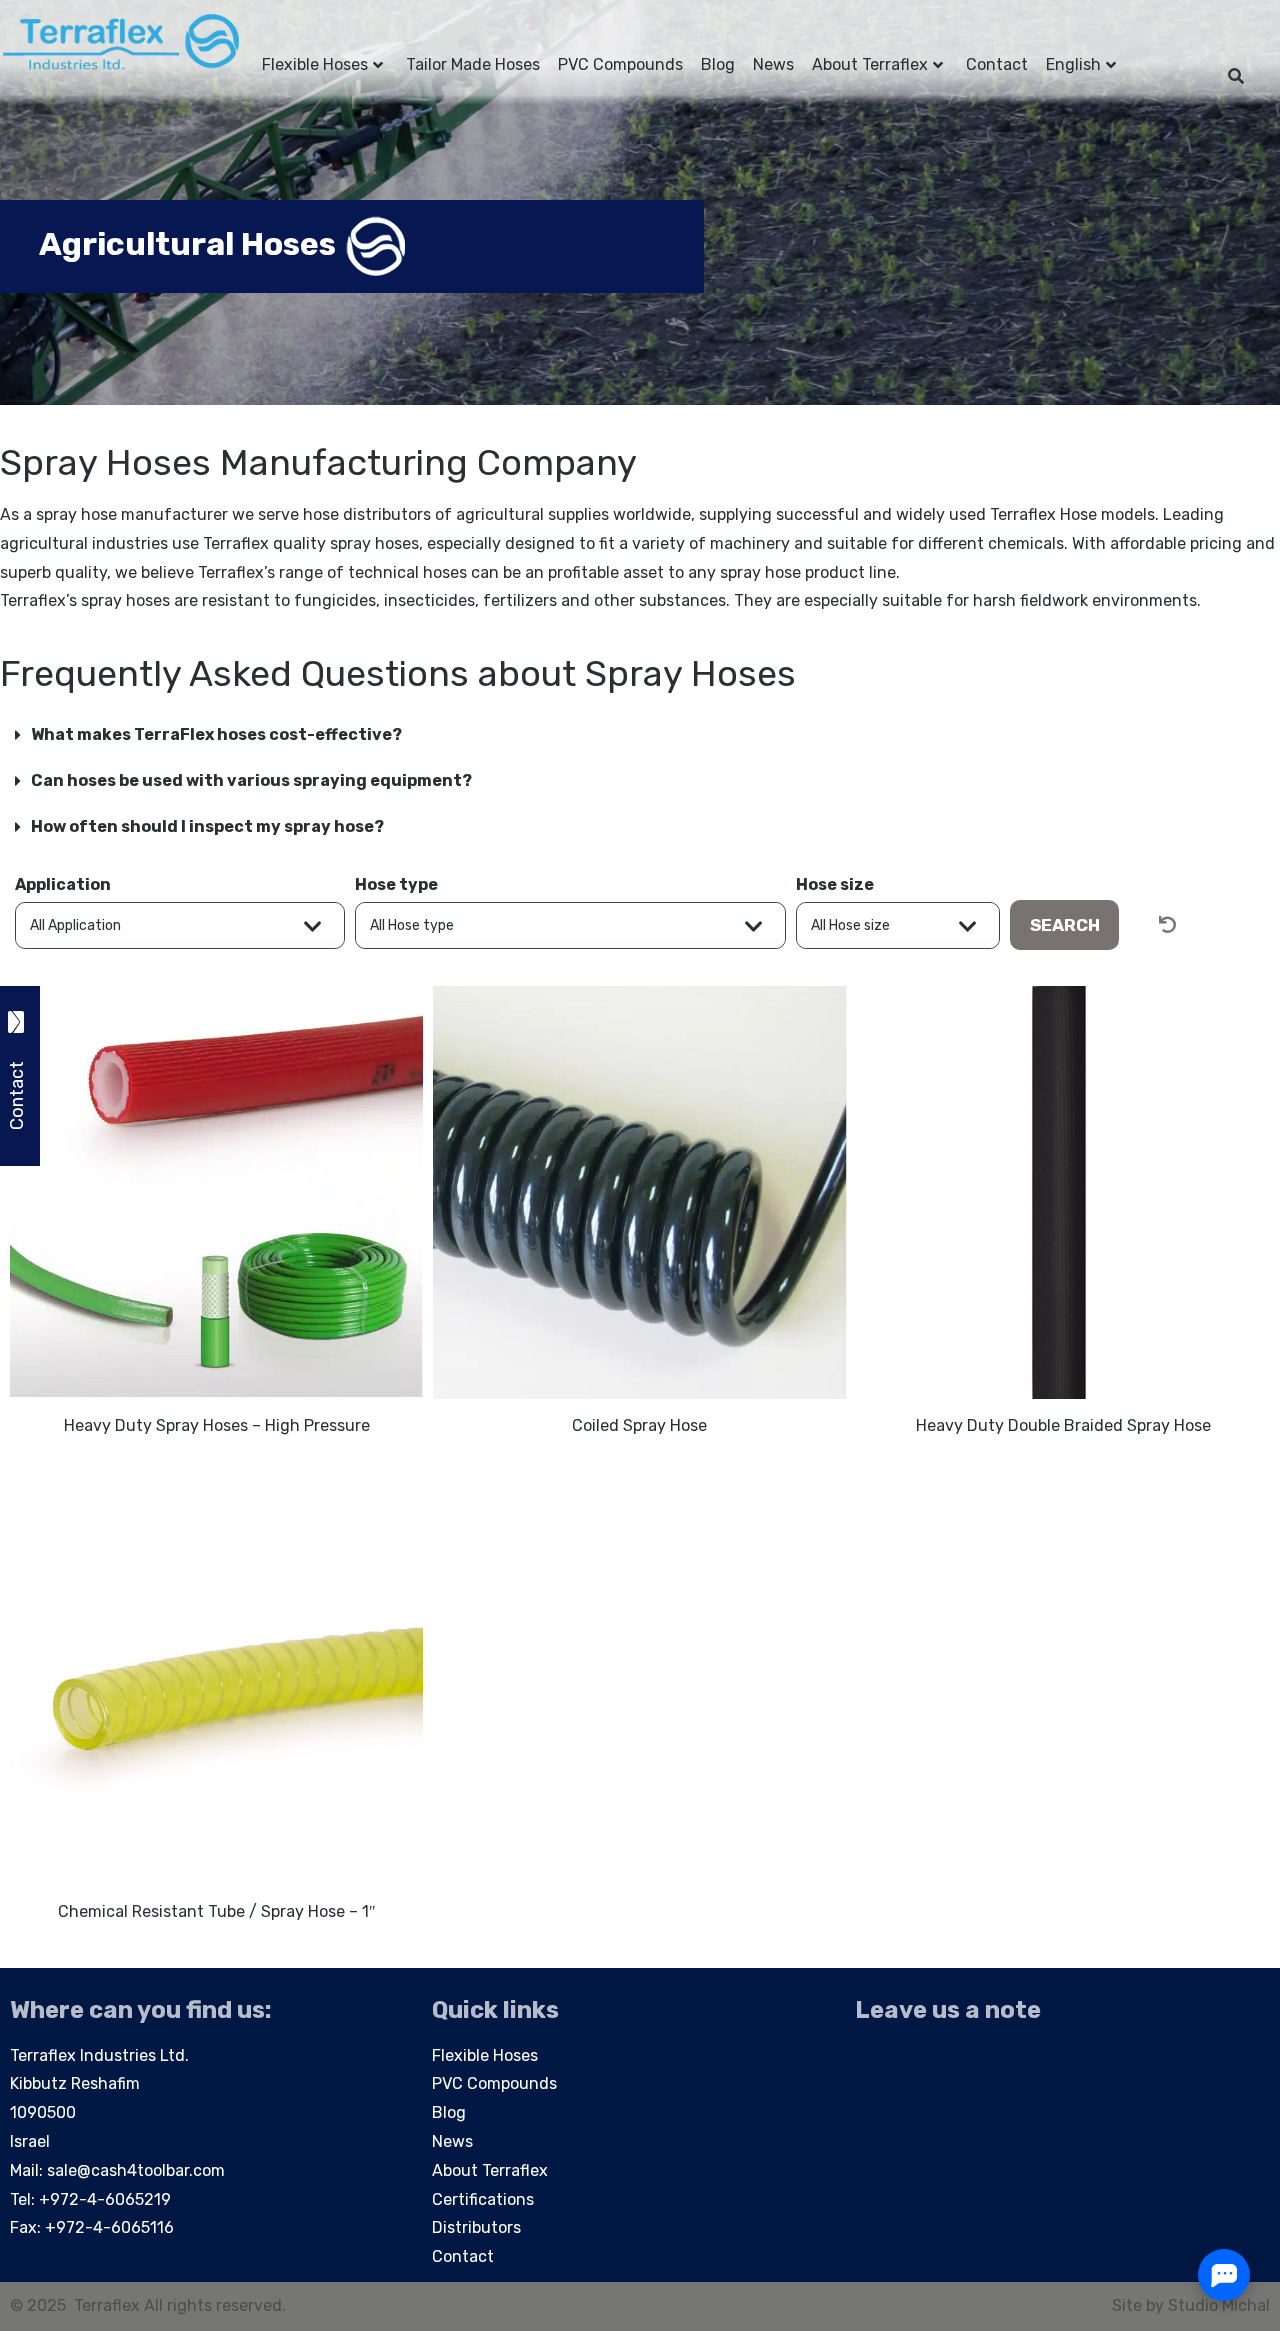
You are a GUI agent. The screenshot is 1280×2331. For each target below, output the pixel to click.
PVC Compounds (620, 64)
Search (1065, 925)
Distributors (476, 2227)
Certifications (483, 2199)
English (1073, 64)
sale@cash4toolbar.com (136, 2170)
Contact (997, 64)
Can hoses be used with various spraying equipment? (251, 780)
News (773, 64)
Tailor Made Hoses (473, 64)
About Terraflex (870, 64)
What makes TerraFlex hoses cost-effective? (216, 734)
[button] (640, 735)
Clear (1187, 925)
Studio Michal (1219, 2305)
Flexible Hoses (315, 64)
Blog (718, 64)
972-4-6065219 (110, 2199)
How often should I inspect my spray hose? (207, 826)
